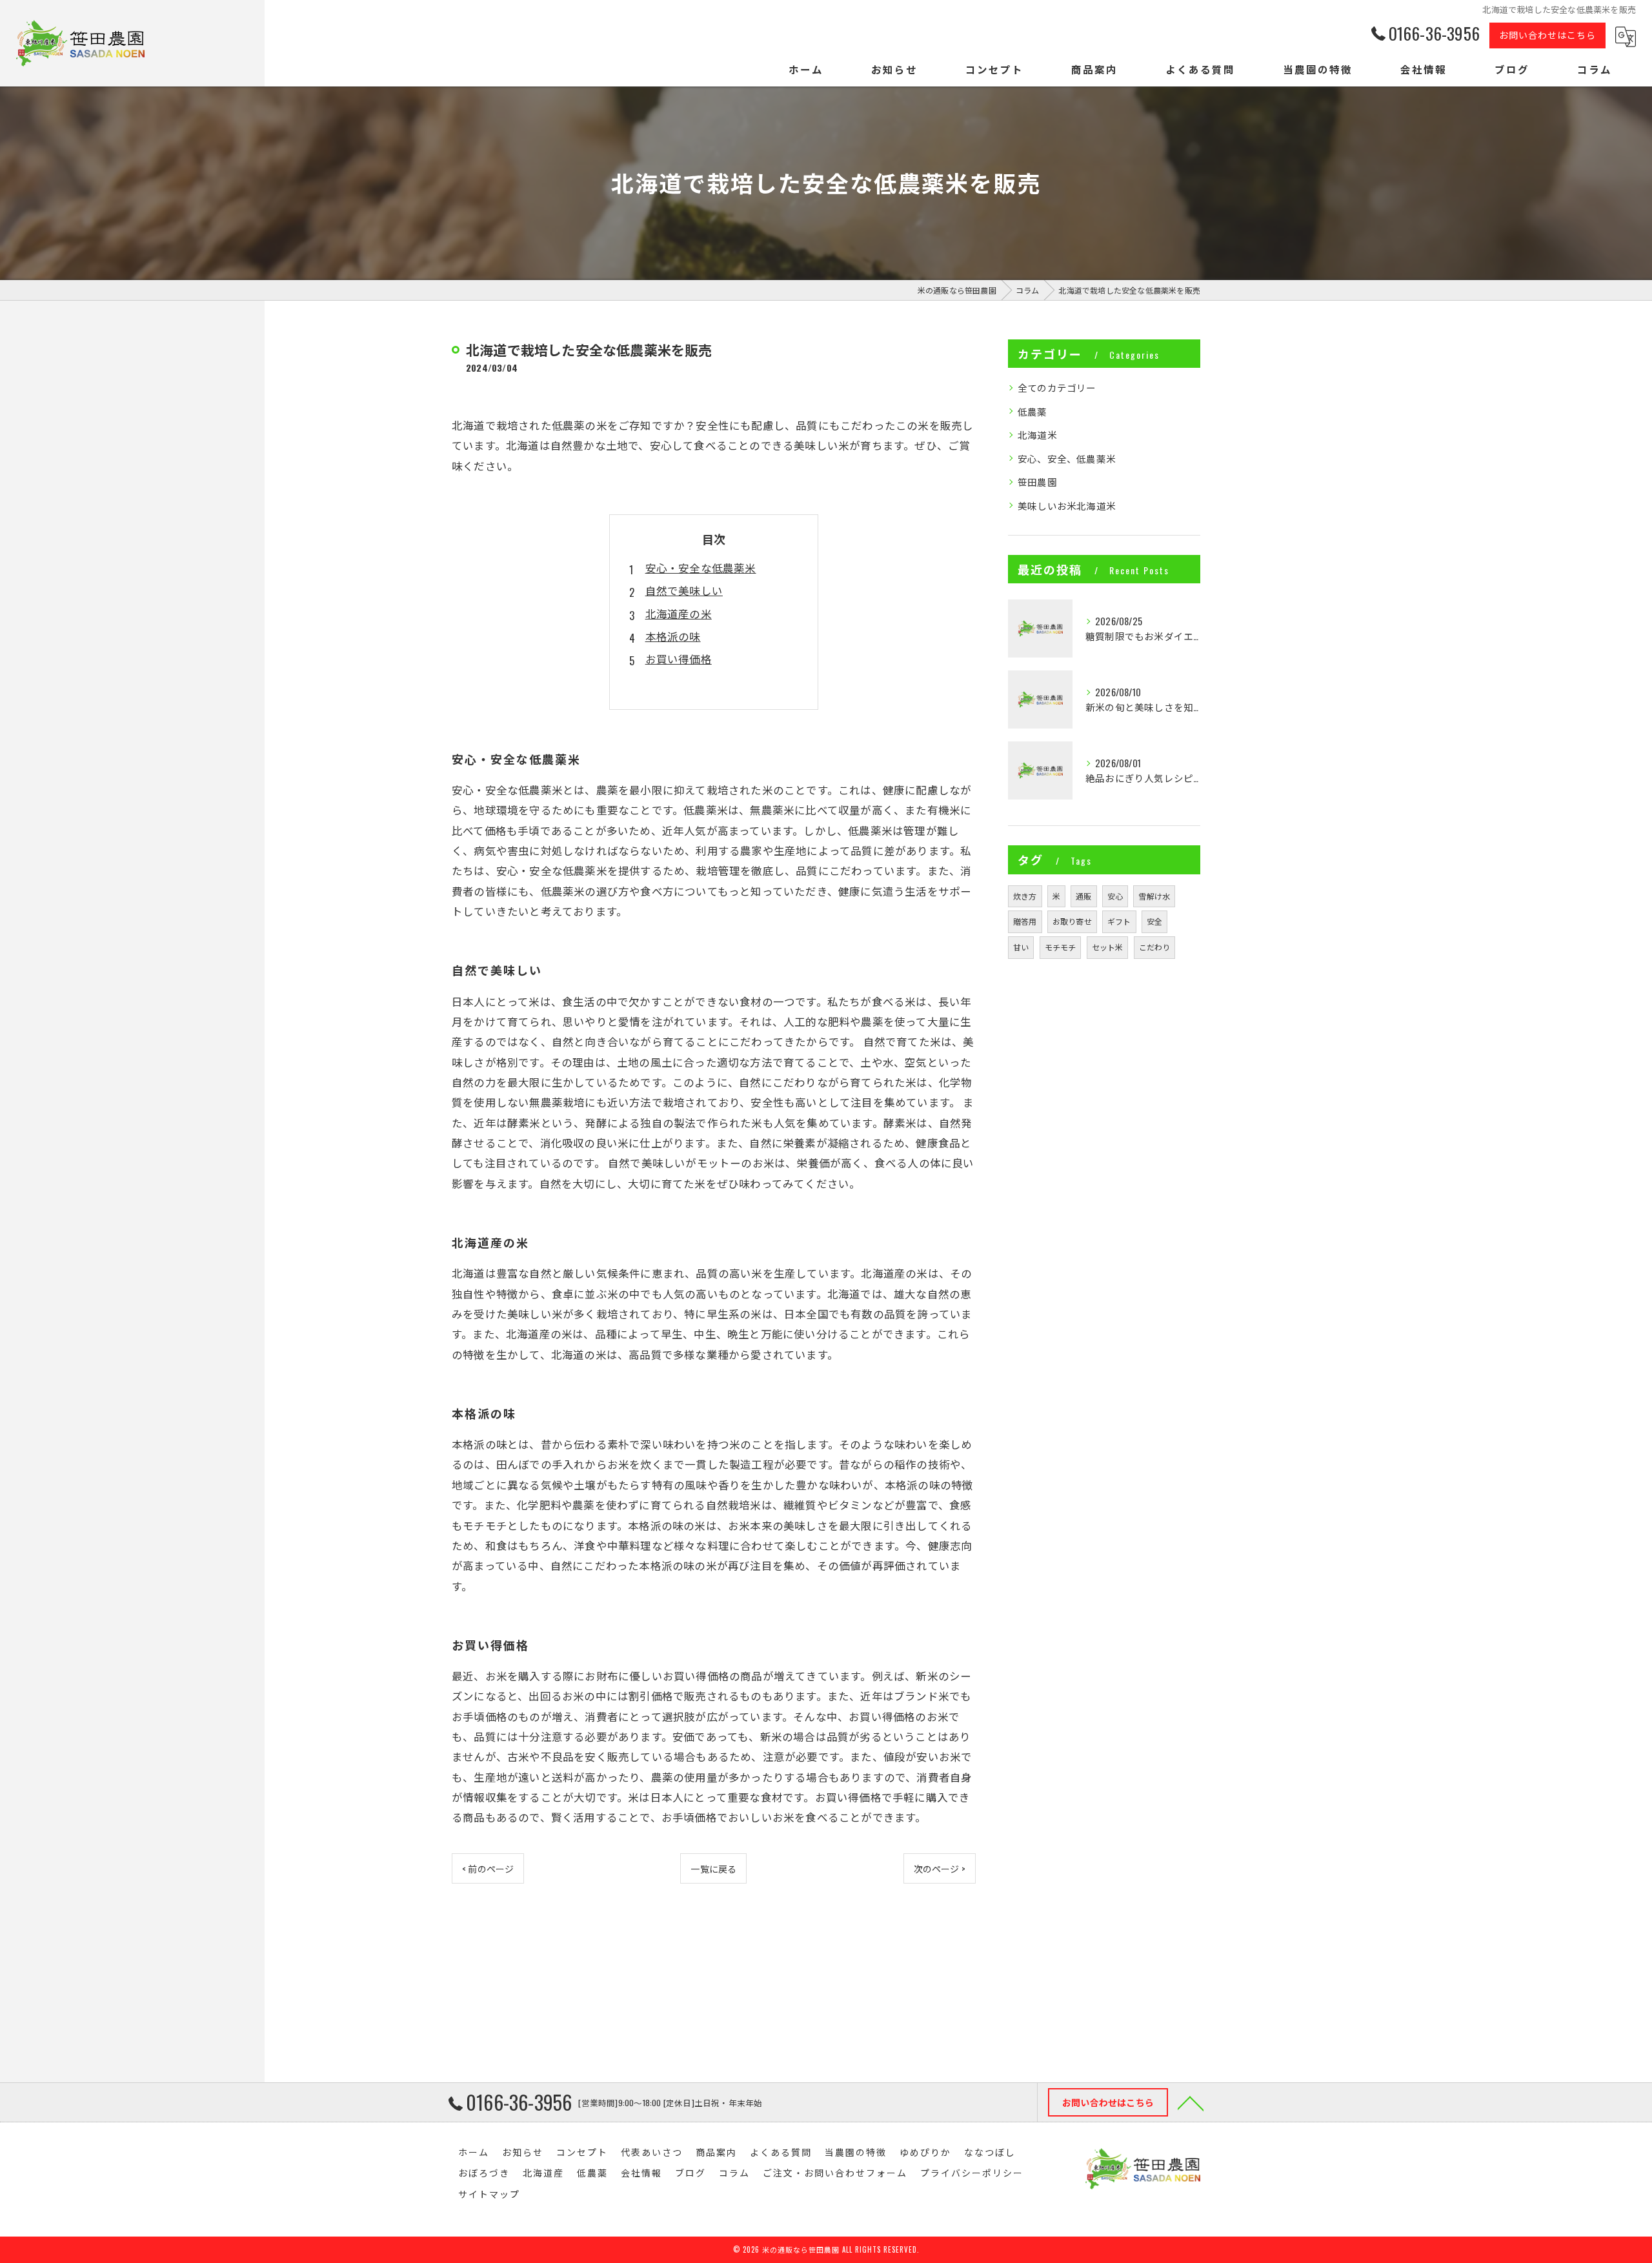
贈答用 (1025, 921)
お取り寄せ (1072, 921)
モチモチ (1061, 947)
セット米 (1108, 947)
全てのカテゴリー (1057, 387)
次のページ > (940, 1868)
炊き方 (1025, 896)
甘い (1021, 947)
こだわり (1155, 947)
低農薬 (1032, 411)
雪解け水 (1154, 896)
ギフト (1119, 921)
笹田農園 (1037, 482)
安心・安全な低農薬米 (701, 568)
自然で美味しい (684, 590)
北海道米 (1037, 435)
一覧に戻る (713, 1868)
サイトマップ (489, 2194)
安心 (1115, 896)
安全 (1154, 921)
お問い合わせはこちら (1547, 35)
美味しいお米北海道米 (1067, 506)
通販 (1083, 896)
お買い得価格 (679, 659)
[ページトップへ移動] (1191, 2102)
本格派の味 (673, 636)
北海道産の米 (679, 613)
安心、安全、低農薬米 (1067, 458)
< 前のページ (488, 1868)
